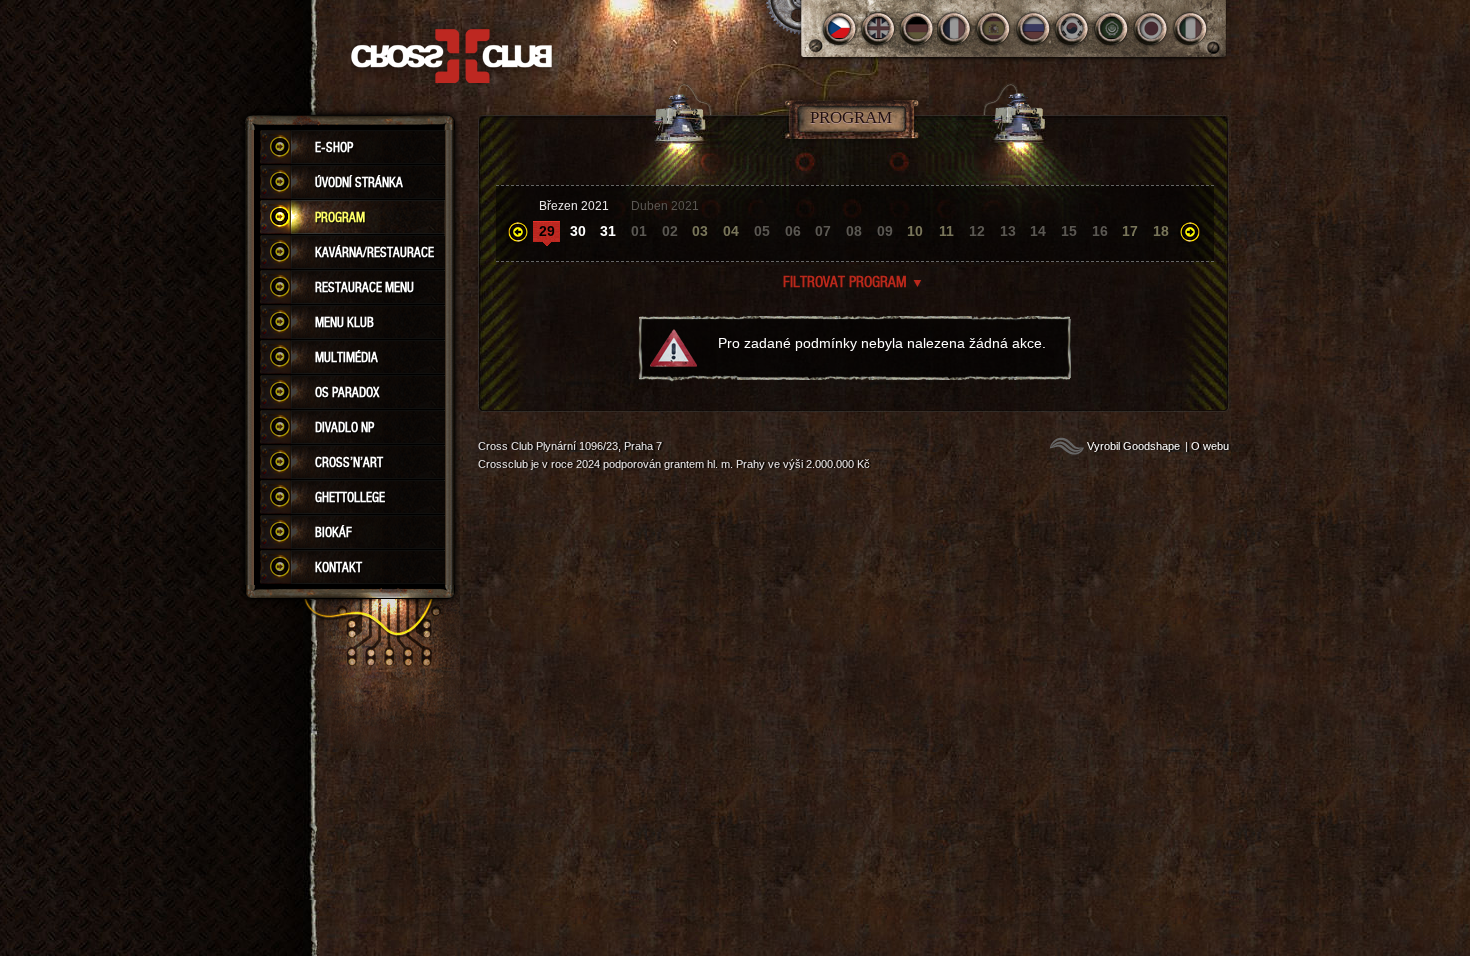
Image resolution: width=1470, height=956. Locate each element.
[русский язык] (1034, 28)
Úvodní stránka (359, 182)
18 (1161, 231)
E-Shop (334, 147)
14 (1038, 231)
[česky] (839, 28)
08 (854, 231)
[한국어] (1073, 28)
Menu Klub (344, 322)
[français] (956, 28)
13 (1008, 231)
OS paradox (347, 392)
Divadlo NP (344, 427)
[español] (995, 28)
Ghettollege (350, 497)
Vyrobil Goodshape (1133, 446)
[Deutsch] (917, 28)
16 (1100, 231)
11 (946, 231)
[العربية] (1112, 28)
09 (885, 231)
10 (915, 231)
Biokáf (333, 532)
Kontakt (338, 567)
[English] (878, 28)
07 (823, 231)
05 (762, 231)
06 (793, 231)
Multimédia (346, 357)
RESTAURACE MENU (364, 287)
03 (700, 231)
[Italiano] (1190, 28)
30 (578, 231)
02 (670, 231)
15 (1069, 231)
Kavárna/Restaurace (374, 252)
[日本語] (1151, 28)
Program (340, 217)
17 (1130, 231)
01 (639, 231)
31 (608, 231)
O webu (1210, 446)
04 (731, 231)
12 (977, 231)
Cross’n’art (349, 462)
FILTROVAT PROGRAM (853, 281)
